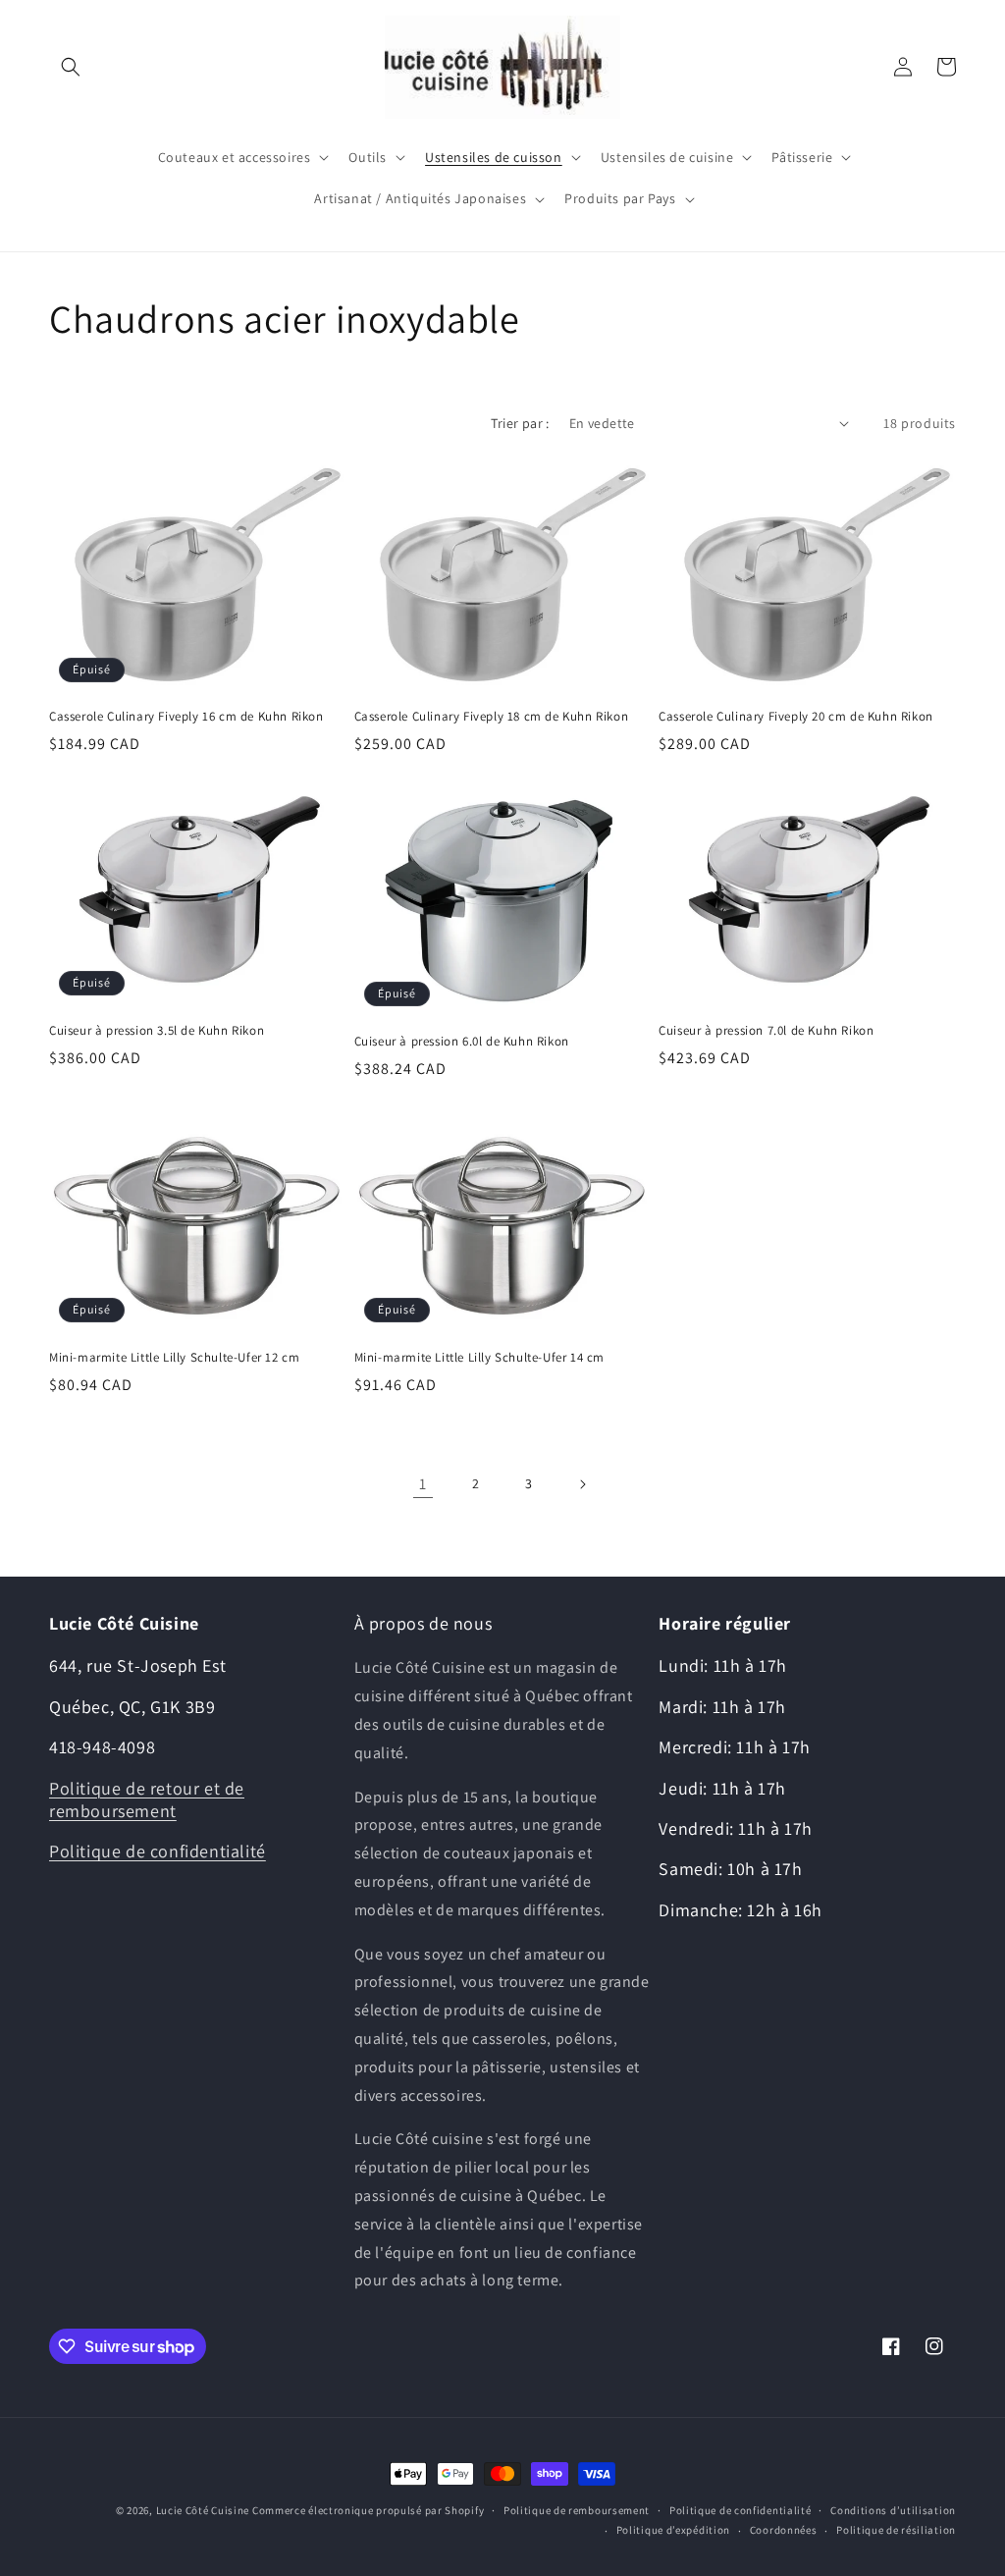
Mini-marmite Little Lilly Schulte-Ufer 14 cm (479, 1358)
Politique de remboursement (577, 2510)
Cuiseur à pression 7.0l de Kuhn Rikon (766, 1031)
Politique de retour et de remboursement (147, 1799)
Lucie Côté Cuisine (203, 2510)
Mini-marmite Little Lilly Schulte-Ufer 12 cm (174, 1358)
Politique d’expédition (673, 2530)
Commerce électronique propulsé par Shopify (368, 2510)
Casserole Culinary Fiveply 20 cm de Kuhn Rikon (796, 717)
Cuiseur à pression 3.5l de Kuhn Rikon (157, 1031)
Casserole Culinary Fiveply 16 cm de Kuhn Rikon (186, 717)
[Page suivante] (582, 1484)
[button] (71, 67)
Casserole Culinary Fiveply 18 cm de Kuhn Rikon (492, 717)
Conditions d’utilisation (893, 2510)
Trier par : (520, 423)
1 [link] (423, 1484)
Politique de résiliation (896, 2530)
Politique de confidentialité (158, 1851)
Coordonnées (784, 2530)
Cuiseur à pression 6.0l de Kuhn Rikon (462, 1042)
